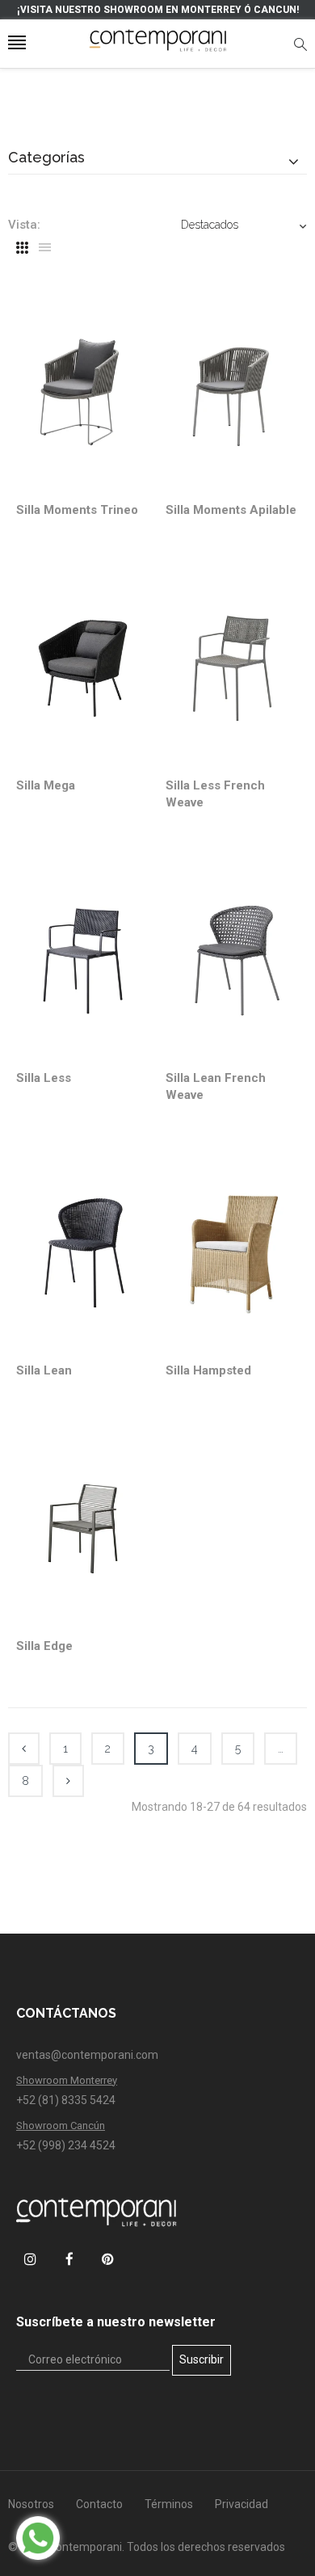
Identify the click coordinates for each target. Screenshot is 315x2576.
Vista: (24, 225)
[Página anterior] (24, 1749)
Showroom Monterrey (67, 2080)
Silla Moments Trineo (77, 510)
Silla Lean (44, 1370)
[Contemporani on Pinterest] (108, 2259)
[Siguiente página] (68, 1781)
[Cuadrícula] (22, 248)
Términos (169, 2504)
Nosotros (31, 2504)
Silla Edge (44, 1646)
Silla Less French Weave (215, 794)
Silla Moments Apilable (231, 510)
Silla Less (44, 1078)
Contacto (99, 2504)
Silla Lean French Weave (216, 1086)
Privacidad (241, 2504)
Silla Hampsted (208, 1370)
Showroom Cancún (61, 2126)
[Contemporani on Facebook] (69, 2259)
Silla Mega (46, 785)
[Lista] (45, 248)
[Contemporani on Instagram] (30, 2259)
